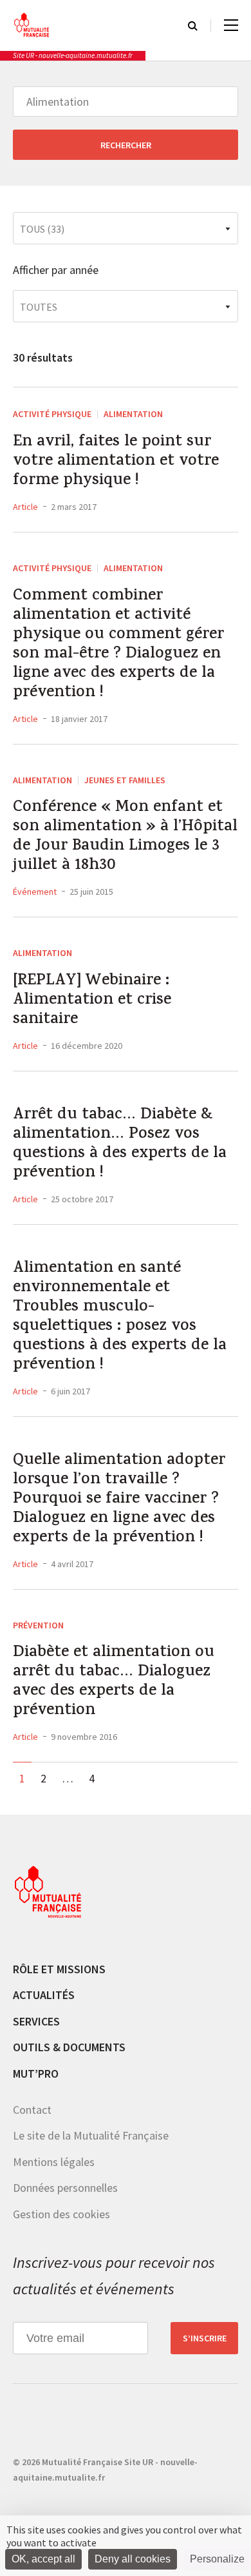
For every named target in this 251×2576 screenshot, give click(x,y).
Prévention (38, 1625)
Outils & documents (69, 2047)
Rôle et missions (59, 1969)
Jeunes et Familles (125, 780)
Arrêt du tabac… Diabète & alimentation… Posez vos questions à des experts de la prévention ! (120, 1145)
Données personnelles (65, 2188)
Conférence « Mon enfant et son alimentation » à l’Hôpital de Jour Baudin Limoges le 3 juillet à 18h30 (125, 837)
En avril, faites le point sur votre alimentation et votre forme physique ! (116, 462)
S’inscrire (205, 2338)
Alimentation (133, 414)
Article (25, 507)
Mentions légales (54, 2162)
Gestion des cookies (61, 2214)
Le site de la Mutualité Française (91, 2135)
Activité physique (52, 414)
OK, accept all (43, 2559)
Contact (32, 2110)
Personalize (217, 2559)
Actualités (44, 1995)
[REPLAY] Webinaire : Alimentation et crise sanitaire (92, 1001)
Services (36, 2021)
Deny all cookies (133, 2559)
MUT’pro (36, 2073)
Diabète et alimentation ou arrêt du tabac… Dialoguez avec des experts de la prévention (114, 1683)
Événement (35, 892)
